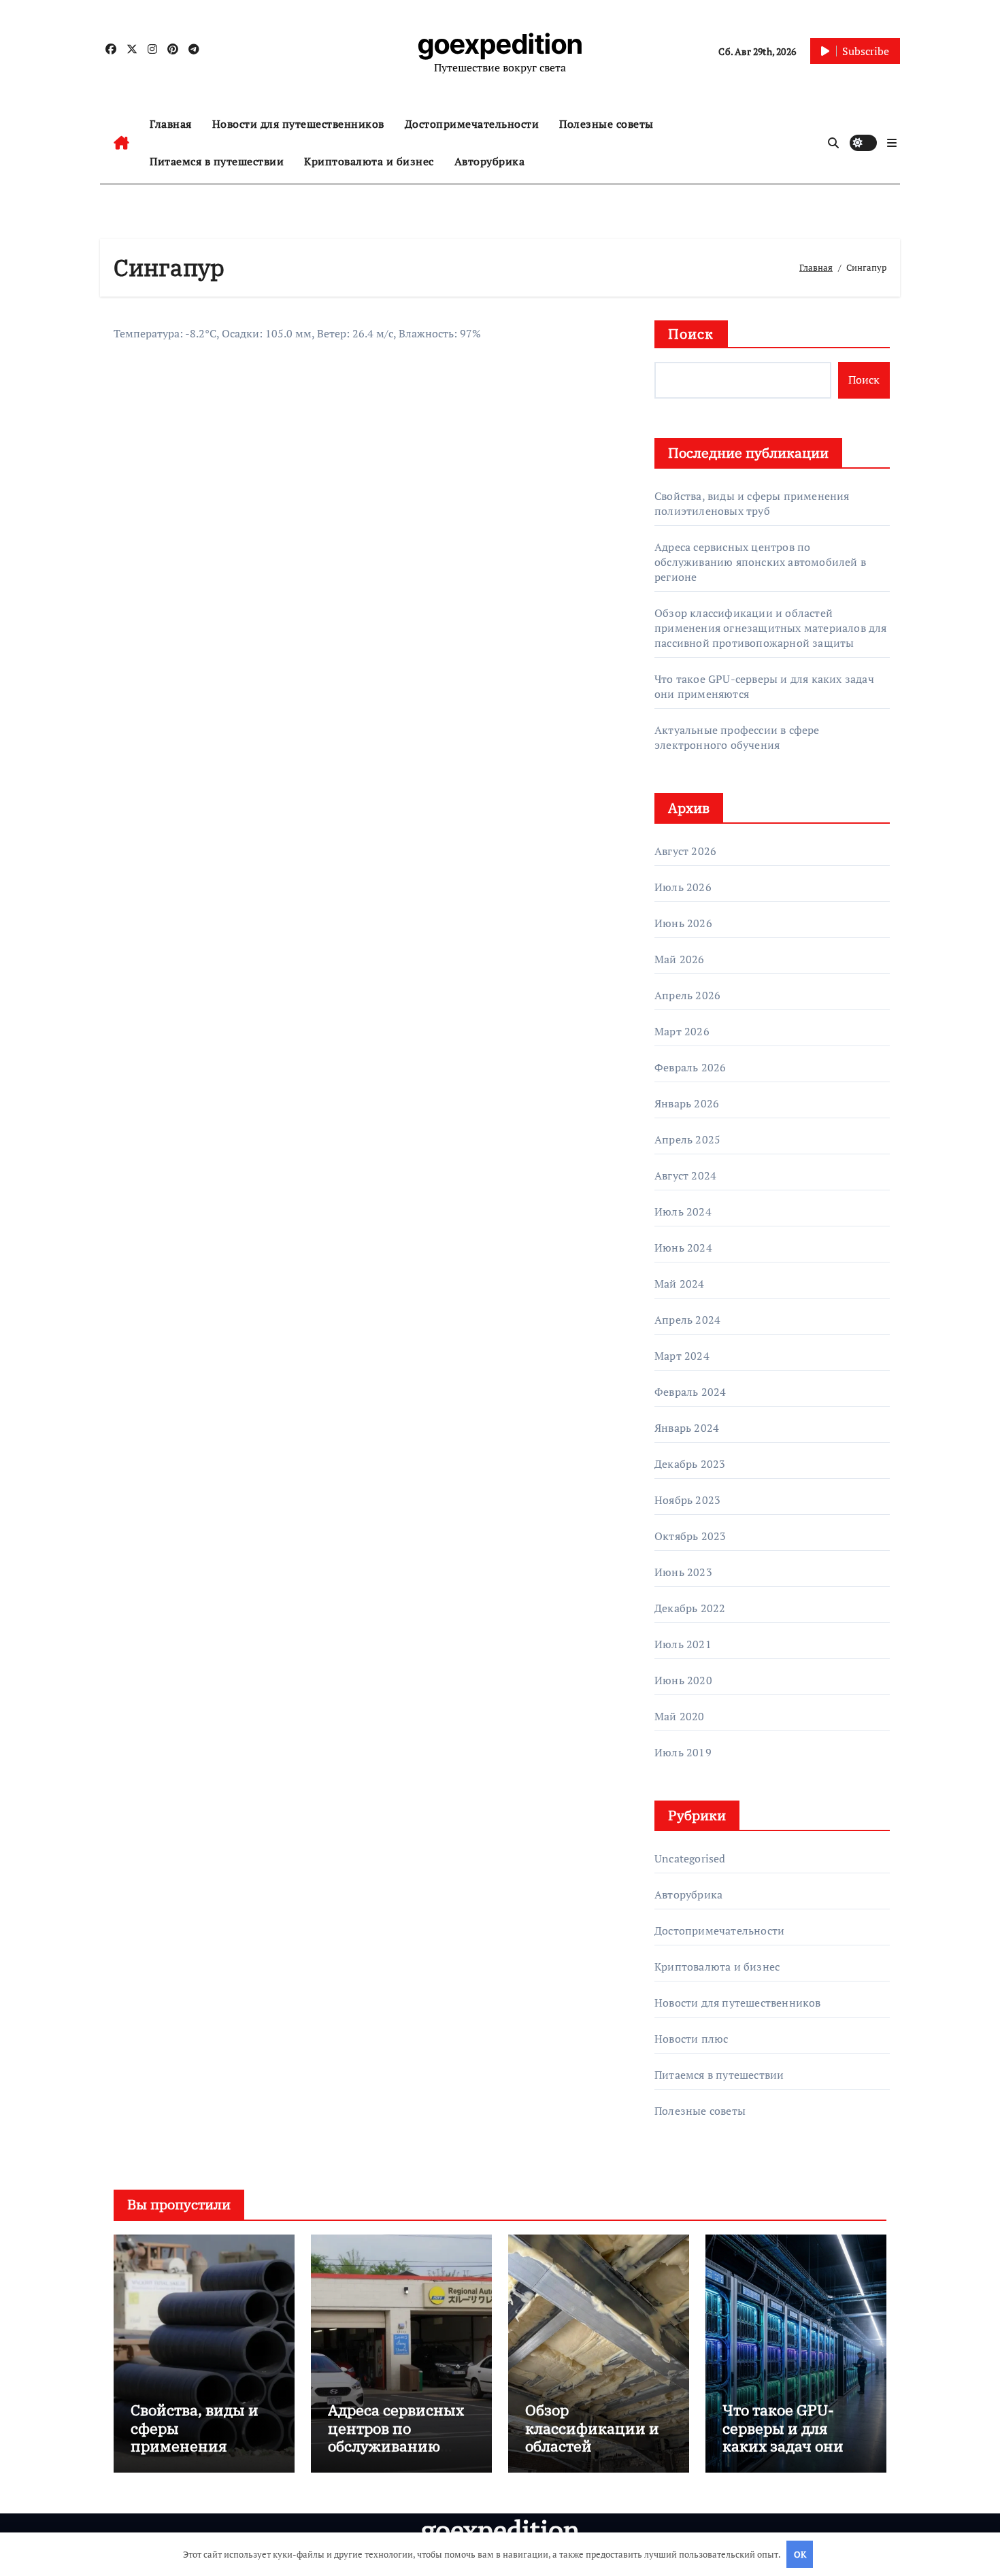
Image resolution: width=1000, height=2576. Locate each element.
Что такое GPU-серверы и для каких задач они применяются (783, 2437)
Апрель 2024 (687, 1320)
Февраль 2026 (690, 1067)
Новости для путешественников (298, 124)
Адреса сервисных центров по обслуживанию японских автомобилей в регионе (760, 562)
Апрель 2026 (687, 995)
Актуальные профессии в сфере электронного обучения (737, 737)
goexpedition (500, 44)
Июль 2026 (683, 887)
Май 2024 (680, 1284)
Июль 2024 (683, 1211)
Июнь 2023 (683, 1572)
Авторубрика (490, 161)
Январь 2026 (687, 1103)
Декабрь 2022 (690, 1608)
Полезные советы (606, 124)
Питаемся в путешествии (217, 161)
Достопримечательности (472, 124)
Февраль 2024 (690, 1392)
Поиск (691, 334)
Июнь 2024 (683, 1248)
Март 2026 (682, 1031)
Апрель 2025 (687, 1139)
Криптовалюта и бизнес (369, 161)
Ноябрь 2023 (687, 1500)
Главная (171, 124)
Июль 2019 (683, 1752)
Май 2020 (680, 1716)
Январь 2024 (687, 1428)
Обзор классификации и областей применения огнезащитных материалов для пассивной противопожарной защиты (771, 628)
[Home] (121, 143)
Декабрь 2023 (690, 1464)
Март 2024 (682, 1356)
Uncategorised (690, 1858)
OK (800, 2554)
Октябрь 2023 (690, 1536)
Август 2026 (685, 851)
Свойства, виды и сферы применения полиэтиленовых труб (752, 503)
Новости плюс (691, 2039)
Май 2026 (680, 959)
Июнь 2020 (683, 1680)
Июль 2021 (683, 1644)
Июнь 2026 (683, 923)
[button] (892, 143)
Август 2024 (685, 1175)
